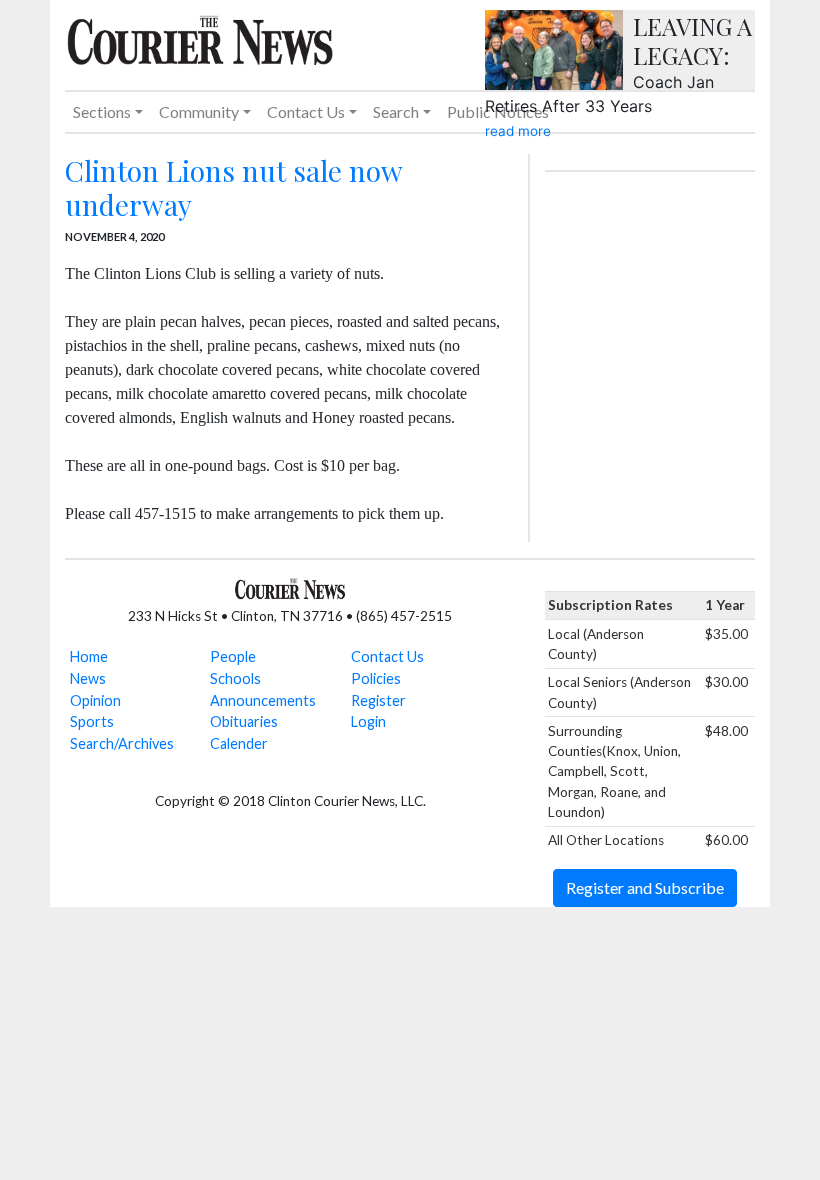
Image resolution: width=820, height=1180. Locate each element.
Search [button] (396, 111)
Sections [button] (102, 111)
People (233, 656)
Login (368, 721)
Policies (376, 678)
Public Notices (498, 111)
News (88, 678)
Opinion (95, 700)
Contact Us (387, 656)
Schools (235, 678)
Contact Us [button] (306, 111)
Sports (92, 721)
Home (89, 656)
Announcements (263, 700)
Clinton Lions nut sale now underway (233, 187)
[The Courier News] (200, 38)
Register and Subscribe (645, 887)
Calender (239, 743)
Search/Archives (122, 743)
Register (378, 700)
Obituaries (244, 721)
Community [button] (199, 111)
